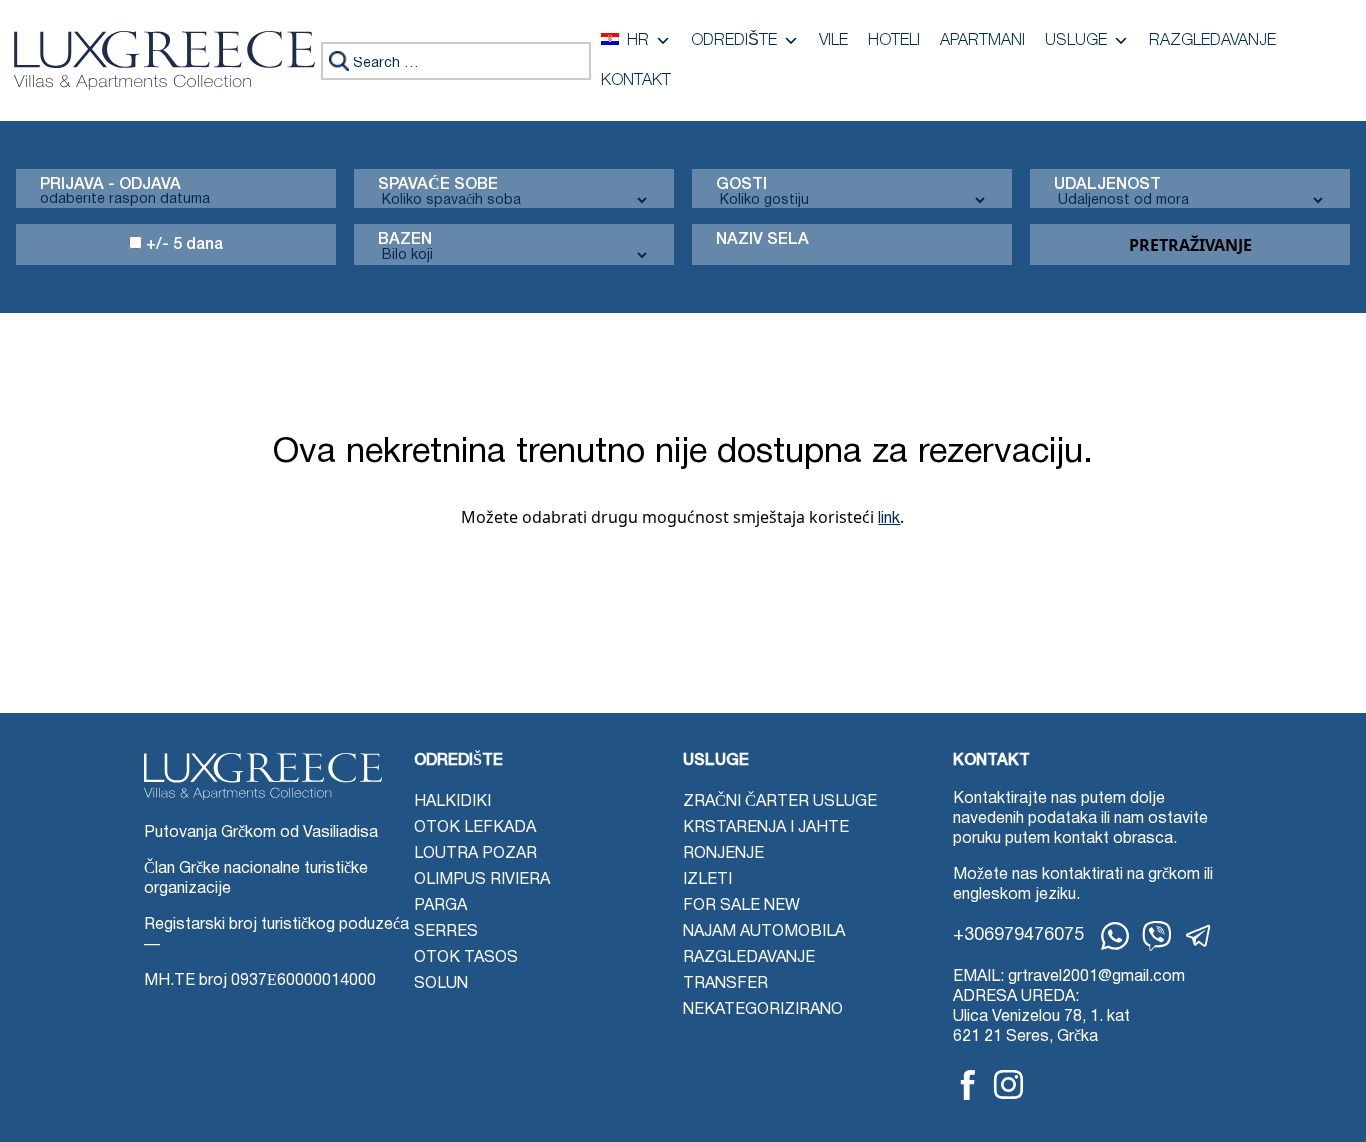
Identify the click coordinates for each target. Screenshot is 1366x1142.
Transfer (725, 984)
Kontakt (636, 81)
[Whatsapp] (1115, 936)
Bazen (405, 240)
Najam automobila (764, 932)
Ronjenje (723, 854)
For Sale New (741, 906)
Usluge (1076, 41)
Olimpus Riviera (482, 880)
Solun (441, 984)
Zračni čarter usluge (780, 802)
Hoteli (894, 41)
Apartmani (982, 41)
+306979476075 (1018, 935)
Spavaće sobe (438, 185)
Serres (446, 932)
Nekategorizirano (763, 1010)
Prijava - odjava (110, 185)
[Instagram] (1008, 1084)
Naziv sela (762, 240)
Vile (833, 41)
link (889, 519)
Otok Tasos (466, 958)
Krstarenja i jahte (766, 828)
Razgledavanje (1212, 41)
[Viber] (1157, 936)
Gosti (741, 185)
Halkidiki (452, 802)
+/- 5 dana (182, 245)
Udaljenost (1107, 185)
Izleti (707, 880)
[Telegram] (1199, 936)
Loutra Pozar (475, 854)
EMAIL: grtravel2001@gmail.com (1069, 977)
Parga (440, 906)
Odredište (734, 41)
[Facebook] (968, 1085)
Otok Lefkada (475, 828)
